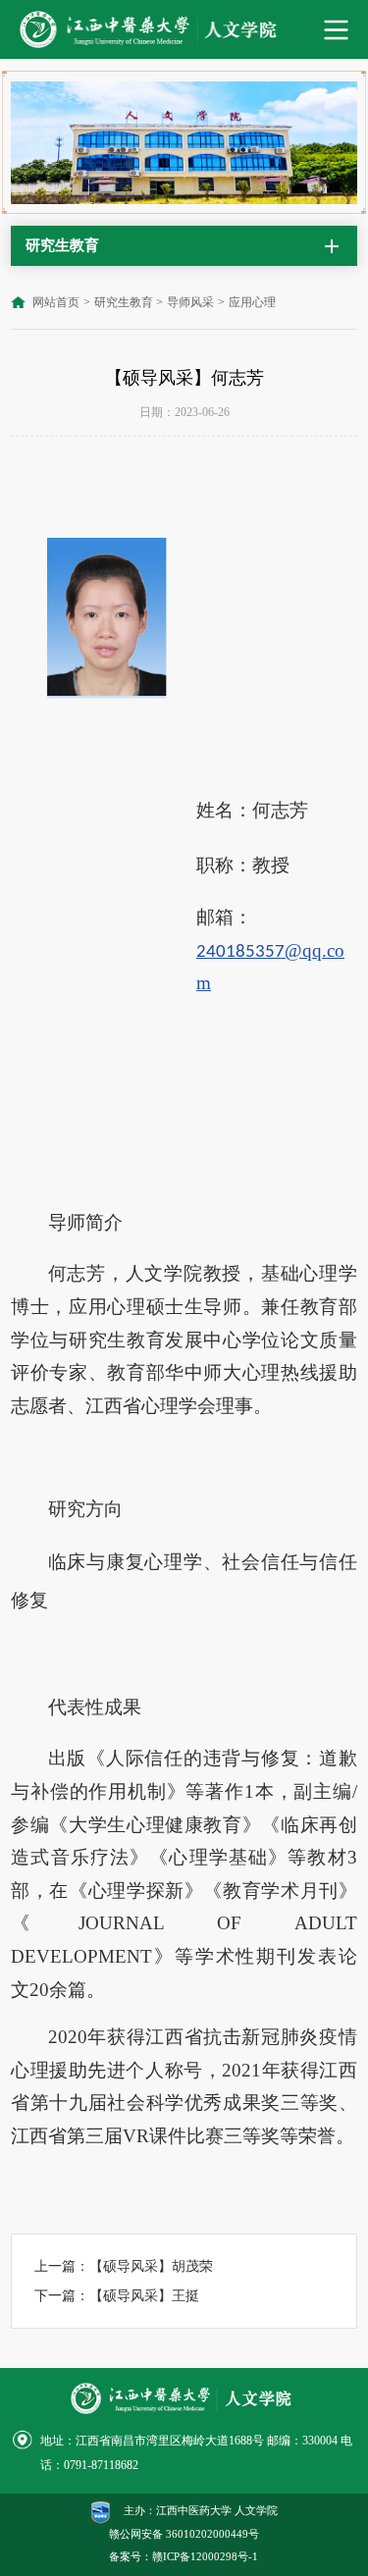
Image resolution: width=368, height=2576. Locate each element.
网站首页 (56, 302)
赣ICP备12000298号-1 (205, 2557)
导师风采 (190, 302)
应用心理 (252, 302)
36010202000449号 (212, 2534)
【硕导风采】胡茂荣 (151, 2266)
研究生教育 (124, 302)
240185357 (240, 952)
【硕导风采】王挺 (144, 2296)
